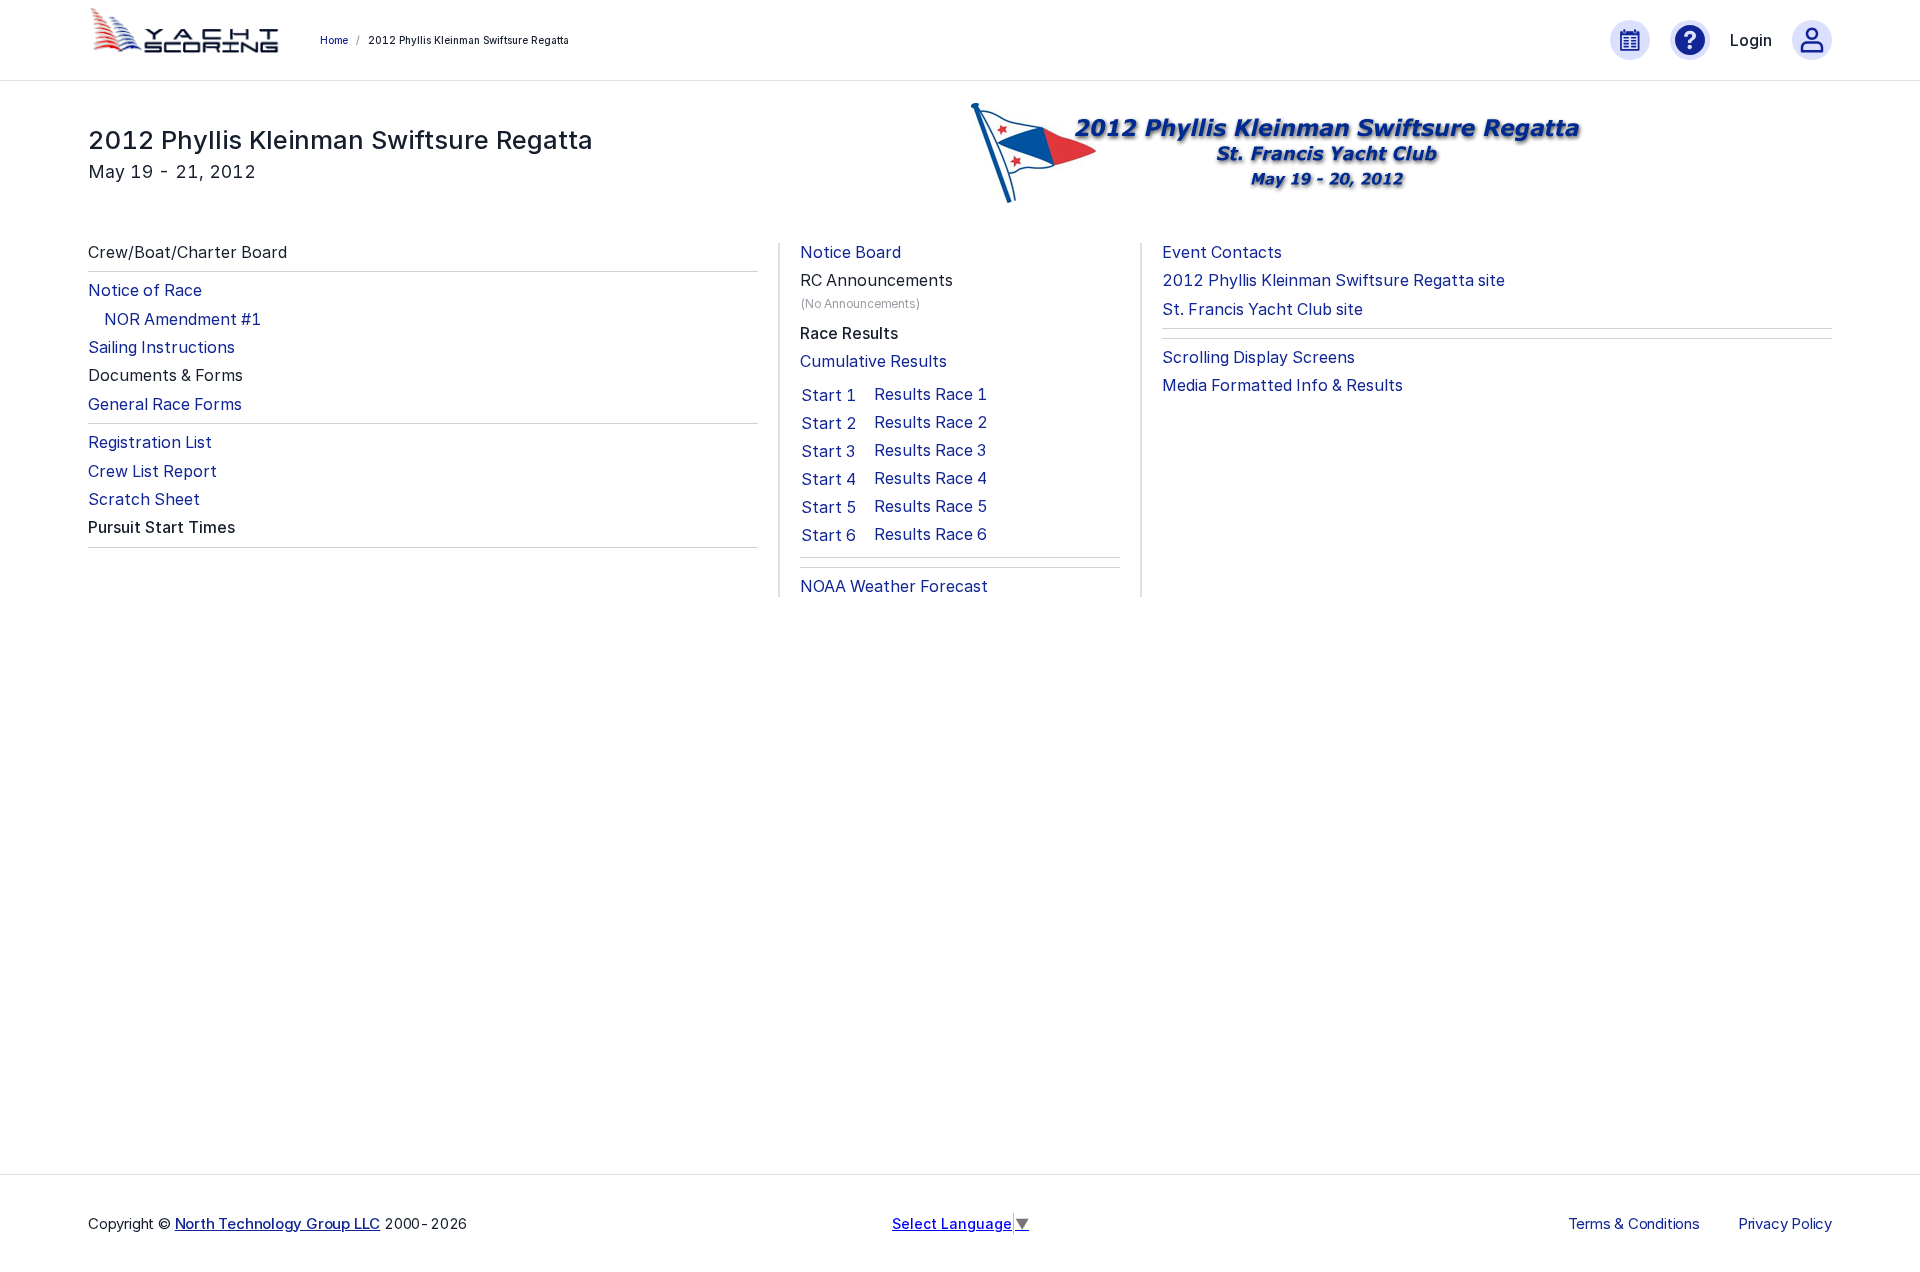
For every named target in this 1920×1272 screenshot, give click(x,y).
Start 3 (828, 451)
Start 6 (828, 535)
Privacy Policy (1785, 1224)
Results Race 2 (931, 422)
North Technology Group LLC (278, 1223)
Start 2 (829, 423)
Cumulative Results (873, 361)
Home (334, 40)
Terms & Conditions (1634, 1224)
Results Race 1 (930, 394)
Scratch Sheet (144, 499)
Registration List (150, 442)
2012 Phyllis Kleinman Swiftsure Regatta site (1333, 280)
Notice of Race (145, 290)
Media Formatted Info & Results (1282, 385)
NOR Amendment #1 (182, 319)
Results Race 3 (930, 450)
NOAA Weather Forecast (894, 586)
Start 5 (829, 507)
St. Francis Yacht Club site (1262, 309)
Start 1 (828, 395)
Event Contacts (1222, 252)
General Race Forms (165, 404)
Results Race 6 (930, 534)
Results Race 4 (930, 478)
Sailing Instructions (161, 347)
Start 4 (828, 479)
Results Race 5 (931, 506)
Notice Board (850, 252)
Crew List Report (152, 471)
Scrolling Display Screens (1258, 357)
